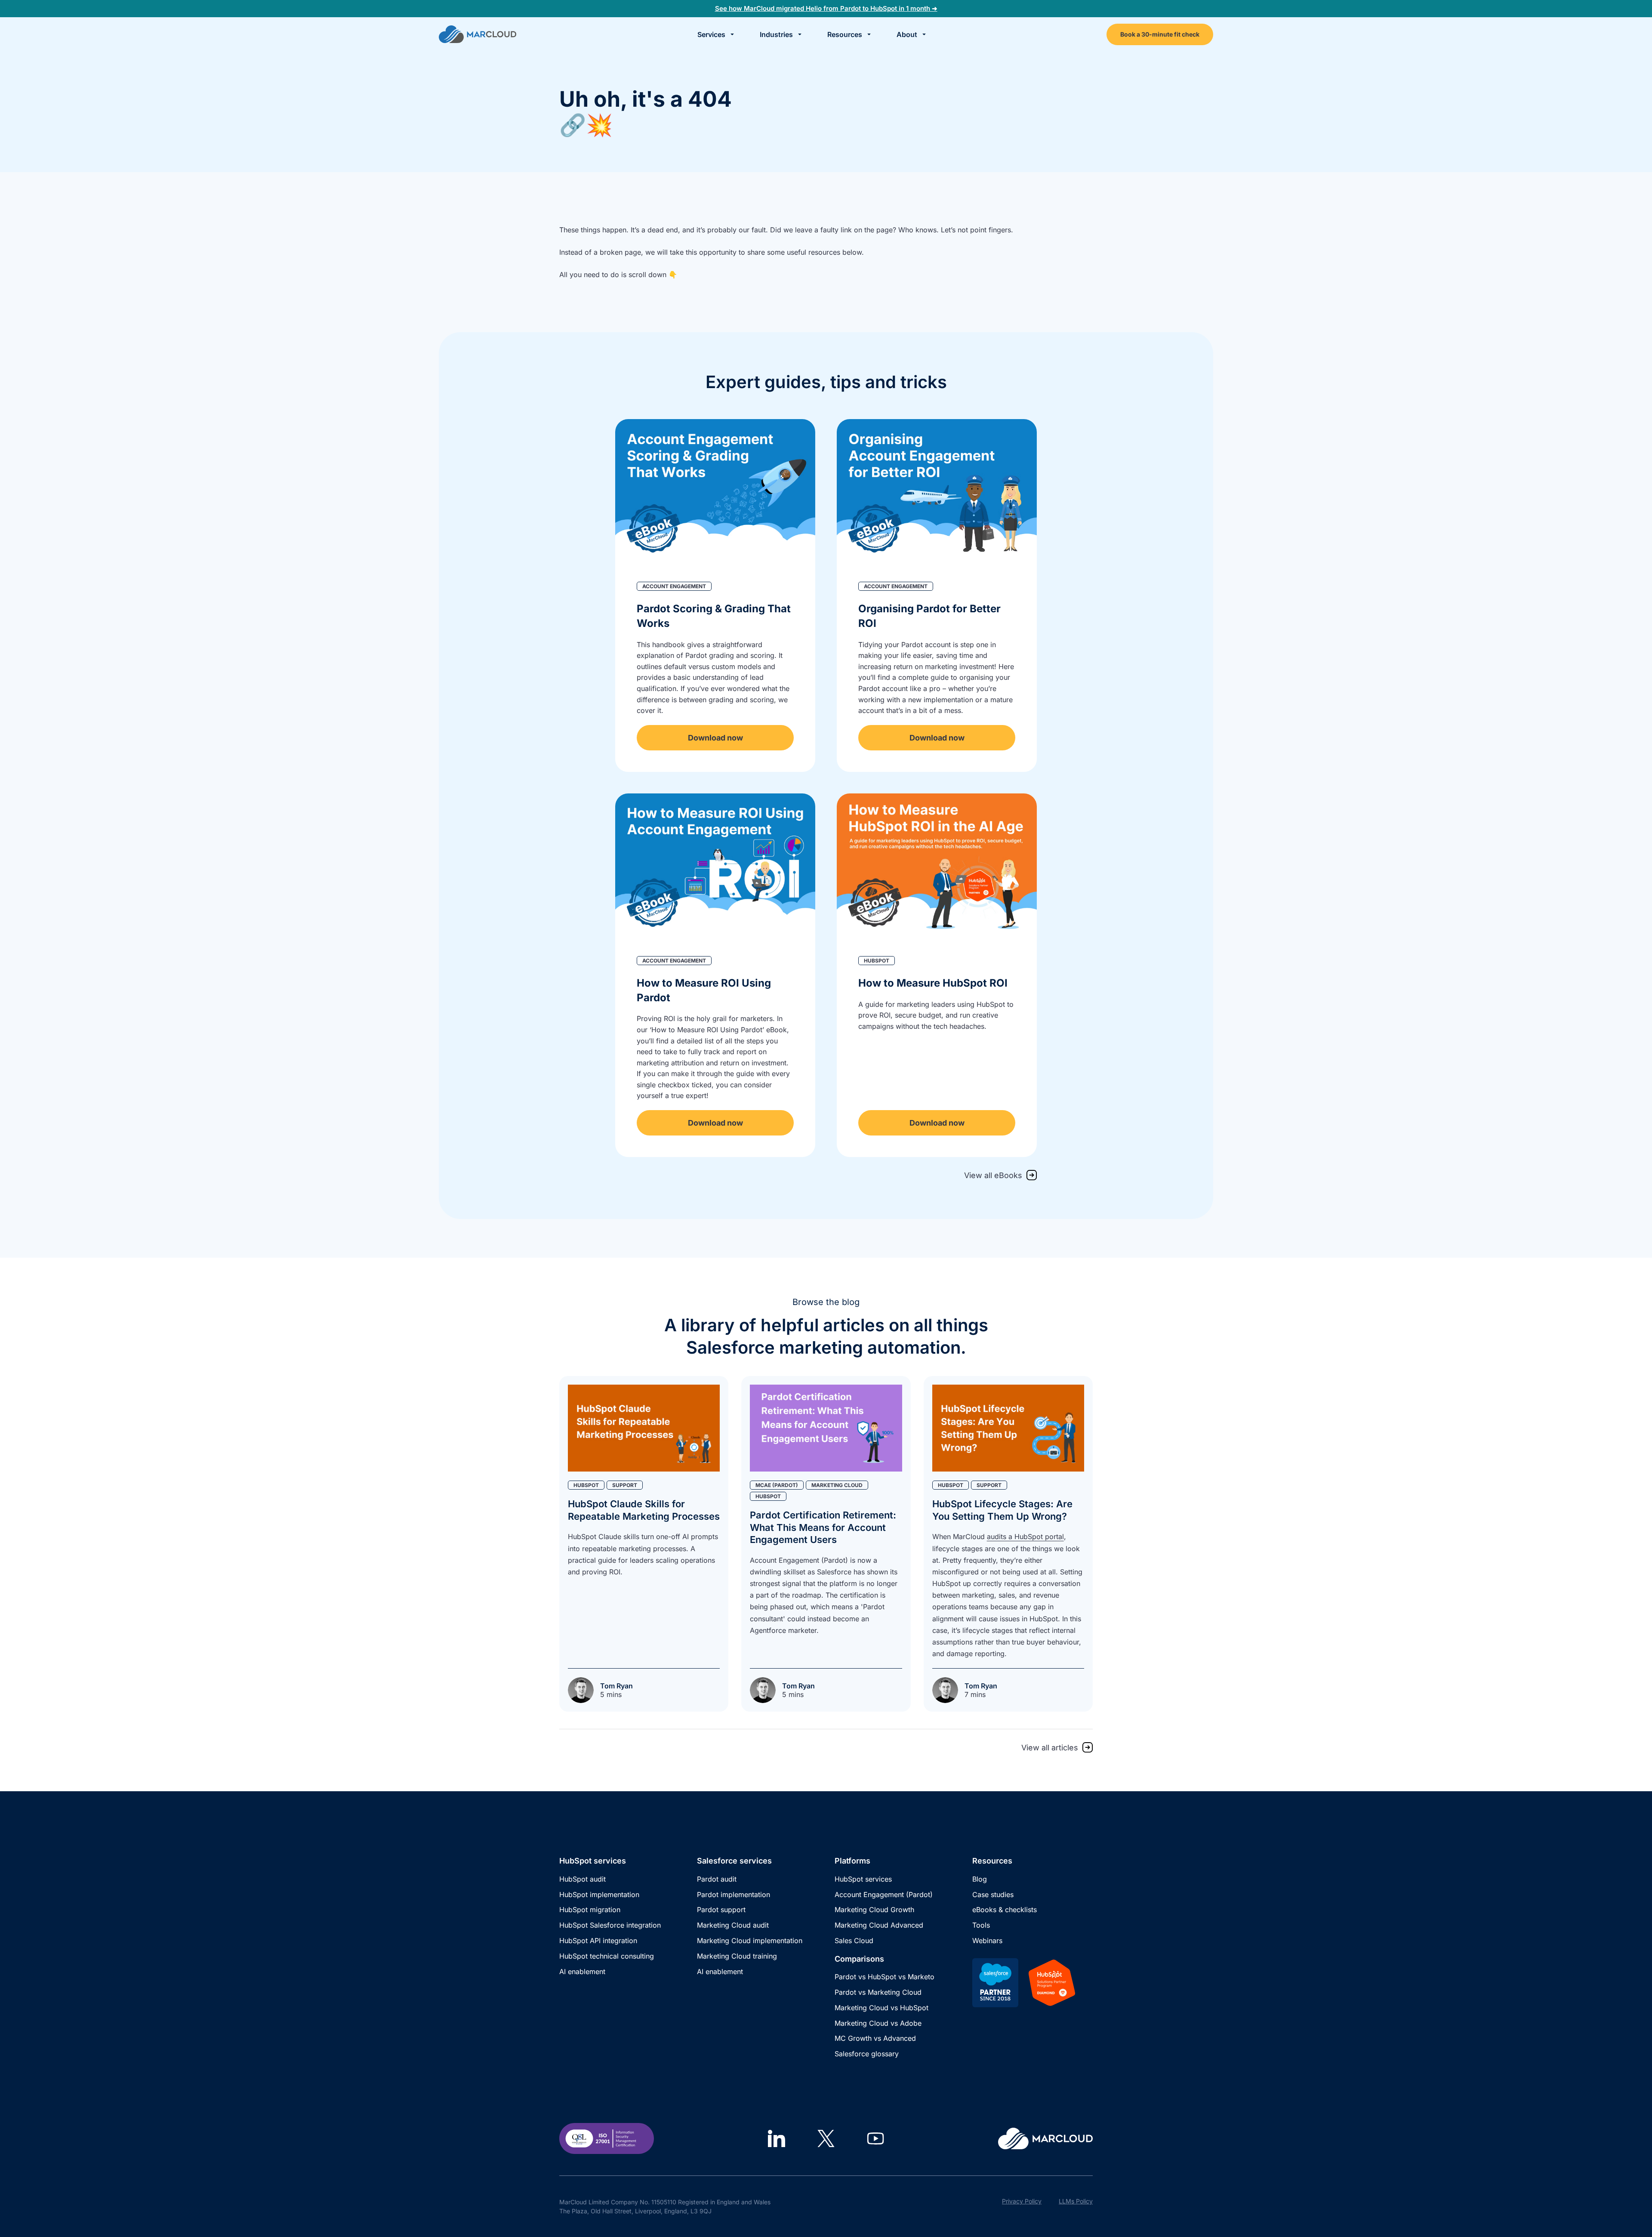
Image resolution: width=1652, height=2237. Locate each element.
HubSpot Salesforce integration (610, 1925)
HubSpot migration (590, 1910)
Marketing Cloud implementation (750, 1941)
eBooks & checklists (1005, 1910)
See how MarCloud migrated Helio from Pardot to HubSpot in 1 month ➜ (826, 8)
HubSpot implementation (599, 1895)
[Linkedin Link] (777, 2138)
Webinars (987, 1941)
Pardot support (721, 1910)
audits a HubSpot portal (1025, 1537)
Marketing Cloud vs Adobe (878, 2023)
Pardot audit (717, 1879)
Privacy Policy (1022, 2201)
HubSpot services (863, 1879)
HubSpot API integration (598, 1941)
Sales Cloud (854, 1941)
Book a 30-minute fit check (1160, 34)
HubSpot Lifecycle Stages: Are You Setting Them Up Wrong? (1002, 1510)
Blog (980, 1879)
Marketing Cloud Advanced (879, 1925)
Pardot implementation (734, 1895)
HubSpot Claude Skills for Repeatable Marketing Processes (644, 1510)
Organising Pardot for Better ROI (929, 616)
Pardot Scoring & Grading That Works (714, 616)
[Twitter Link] (826, 2138)
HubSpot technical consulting (607, 1956)
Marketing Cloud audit (733, 1925)
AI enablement (582, 1972)
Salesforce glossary (867, 2054)
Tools (981, 1925)
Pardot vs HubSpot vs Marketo (885, 1977)
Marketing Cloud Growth (874, 1910)
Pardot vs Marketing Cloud (878, 1992)
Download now (715, 738)
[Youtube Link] (875, 2138)
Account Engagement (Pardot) (884, 1895)
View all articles (1050, 1748)
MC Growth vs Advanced (875, 2038)
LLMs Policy (1076, 2201)
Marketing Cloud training (737, 1956)
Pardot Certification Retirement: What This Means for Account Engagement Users (823, 1527)
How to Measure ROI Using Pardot (704, 990)
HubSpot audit (583, 1879)
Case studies (993, 1895)
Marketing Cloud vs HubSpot (881, 2008)
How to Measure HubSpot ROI (933, 983)
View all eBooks (993, 1175)
